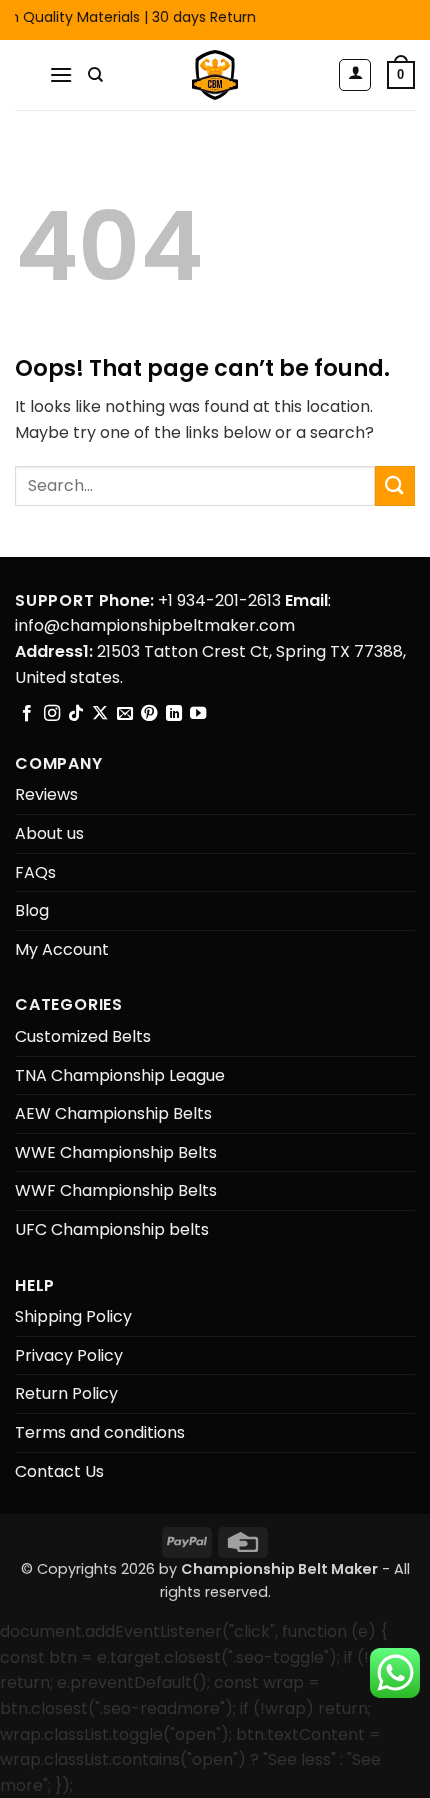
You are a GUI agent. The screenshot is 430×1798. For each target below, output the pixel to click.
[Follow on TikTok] (76, 714)
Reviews (46, 794)
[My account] (355, 75)
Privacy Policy (69, 1355)
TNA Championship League (120, 1075)
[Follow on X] (100, 714)
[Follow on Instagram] (52, 714)
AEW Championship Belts (113, 1113)
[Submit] (395, 485)
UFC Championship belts (112, 1229)
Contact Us (59, 1471)
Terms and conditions (100, 1432)
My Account (62, 949)
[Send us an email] (125, 714)
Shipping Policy (73, 1316)
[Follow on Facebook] (27, 714)
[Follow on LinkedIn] (174, 714)
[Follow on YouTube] (198, 714)
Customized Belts (83, 1036)
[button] (61, 74)
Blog (32, 910)
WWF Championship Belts (116, 1190)
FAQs (35, 872)
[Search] (95, 75)
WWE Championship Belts (116, 1152)
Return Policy (66, 1393)
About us (49, 833)
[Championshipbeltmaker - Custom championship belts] (215, 75)
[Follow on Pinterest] (149, 714)
